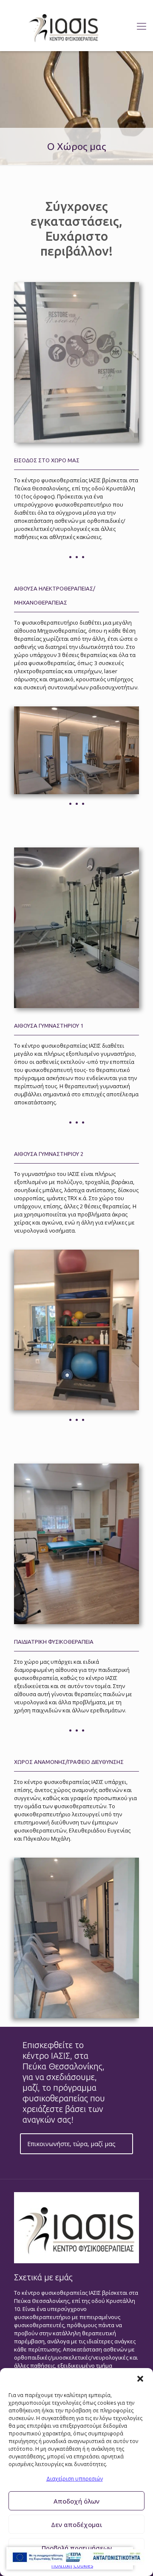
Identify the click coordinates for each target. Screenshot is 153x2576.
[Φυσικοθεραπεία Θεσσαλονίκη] (64, 26)
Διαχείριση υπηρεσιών (75, 2479)
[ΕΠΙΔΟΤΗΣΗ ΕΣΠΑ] (76, 2558)
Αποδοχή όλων (76, 2501)
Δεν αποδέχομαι (77, 2524)
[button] (140, 2379)
